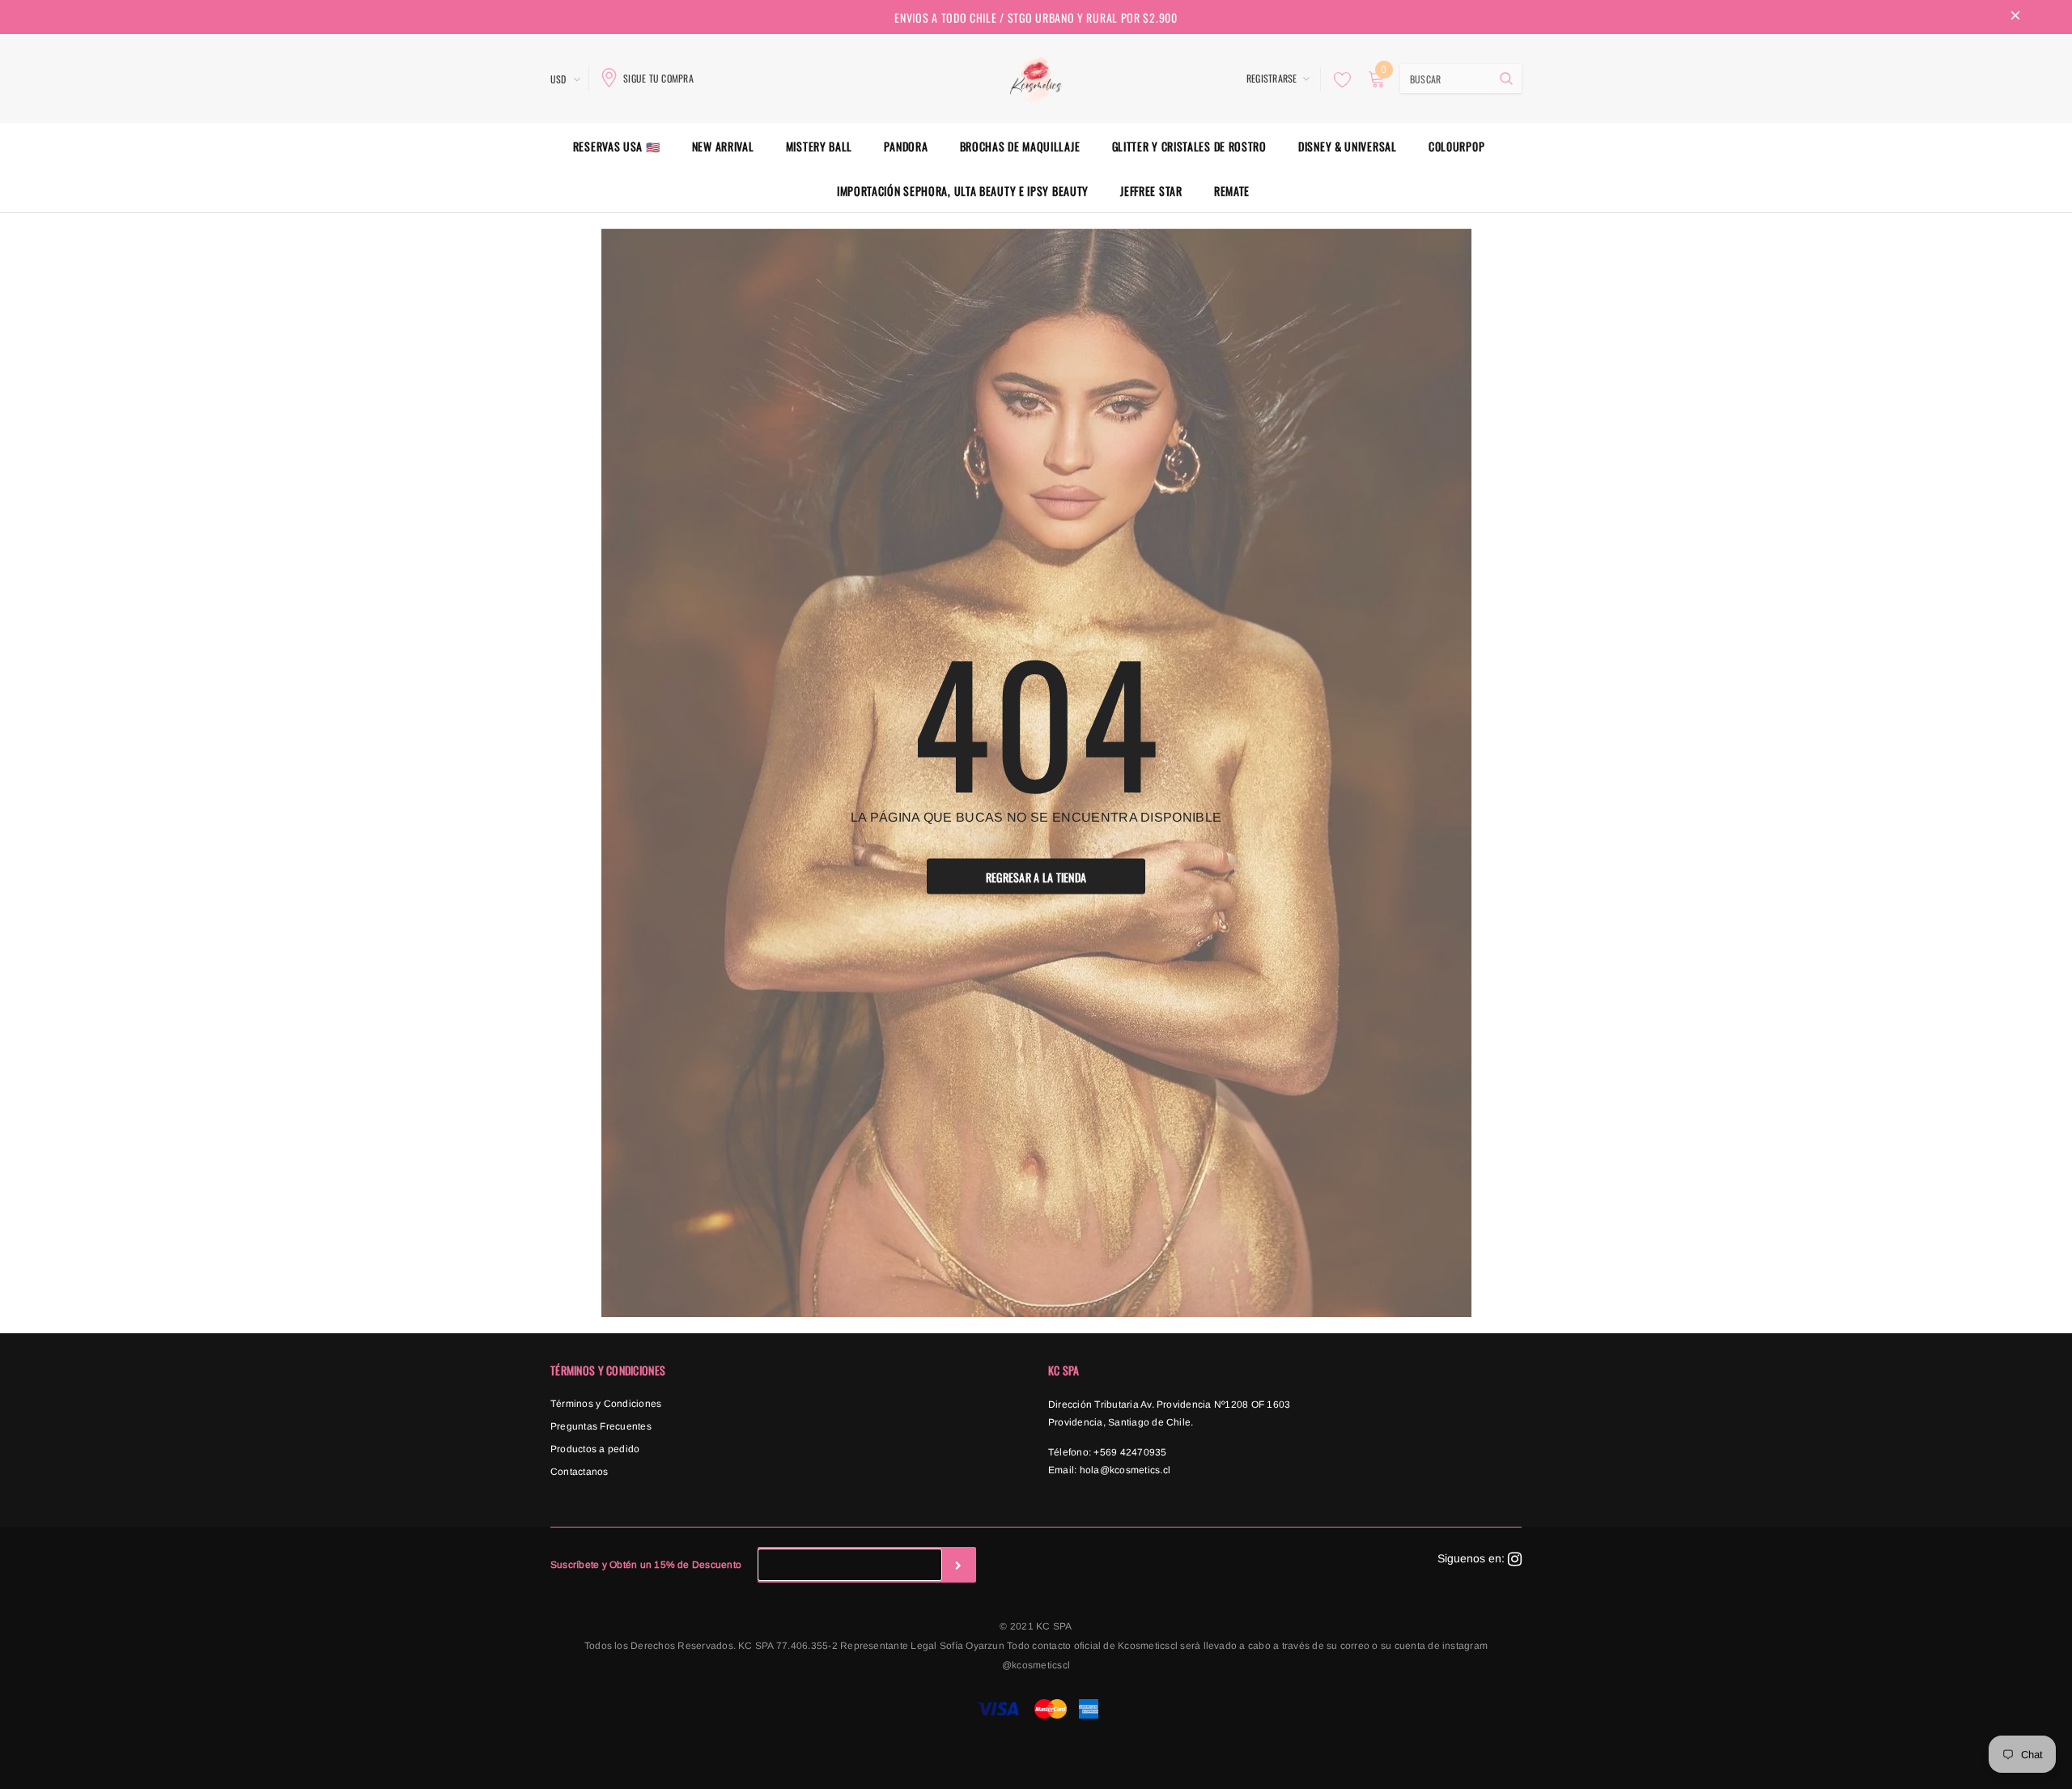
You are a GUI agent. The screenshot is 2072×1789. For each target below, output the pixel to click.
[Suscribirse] (958, 1565)
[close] (2015, 17)
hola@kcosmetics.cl (1125, 1470)
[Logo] (1036, 77)
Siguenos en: (1473, 1558)
